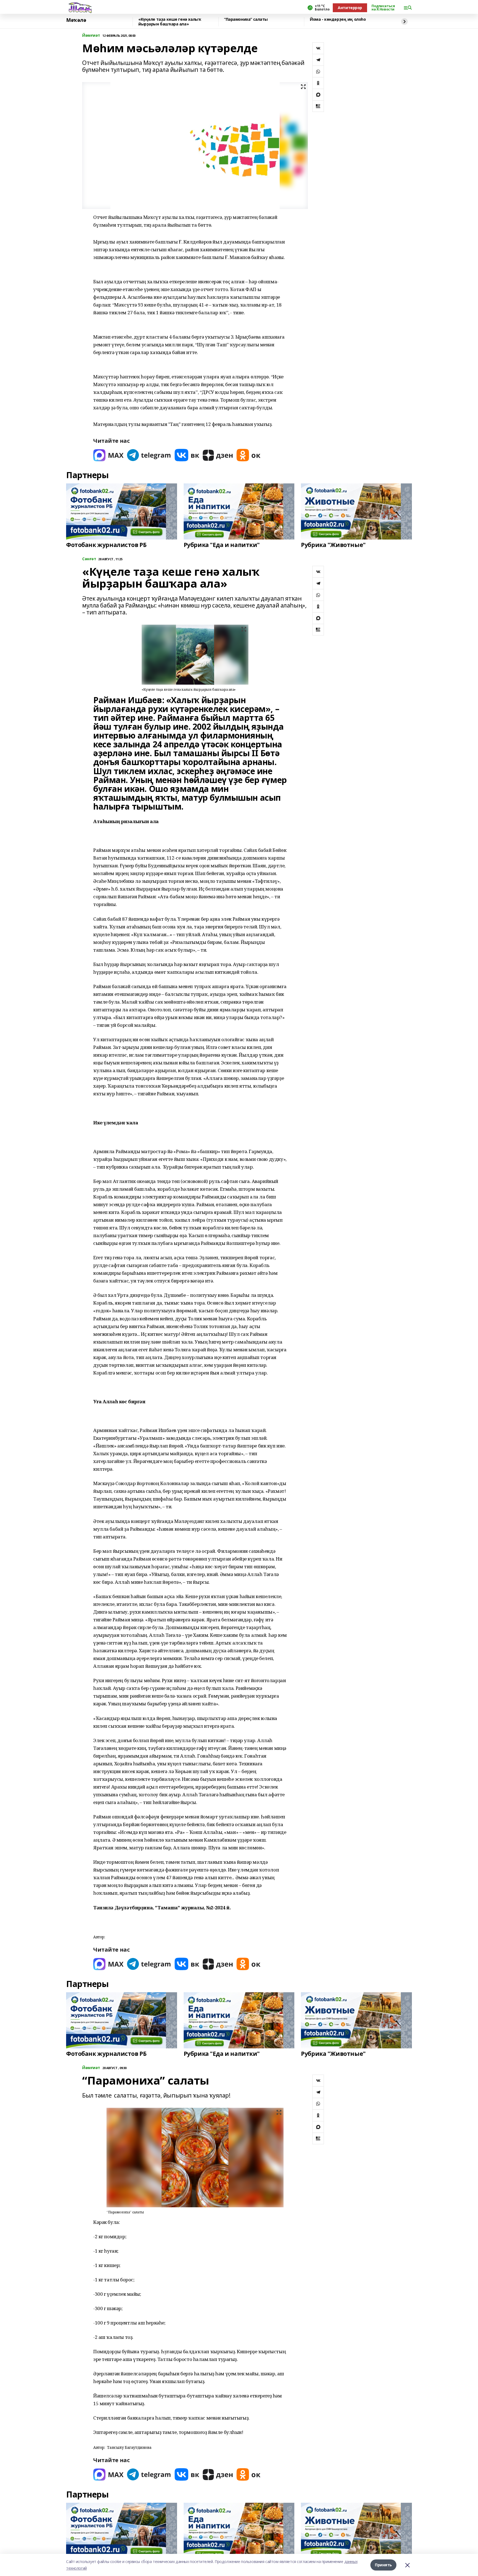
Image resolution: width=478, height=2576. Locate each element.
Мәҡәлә (76, 20)
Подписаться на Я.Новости (383, 8)
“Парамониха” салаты (246, 19)
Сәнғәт (89, 559)
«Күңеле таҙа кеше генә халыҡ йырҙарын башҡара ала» (170, 22)
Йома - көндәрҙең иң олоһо (338, 19)
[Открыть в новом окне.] (108, 455)
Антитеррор (350, 8)
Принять (383, 2565)
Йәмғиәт (91, 36)
